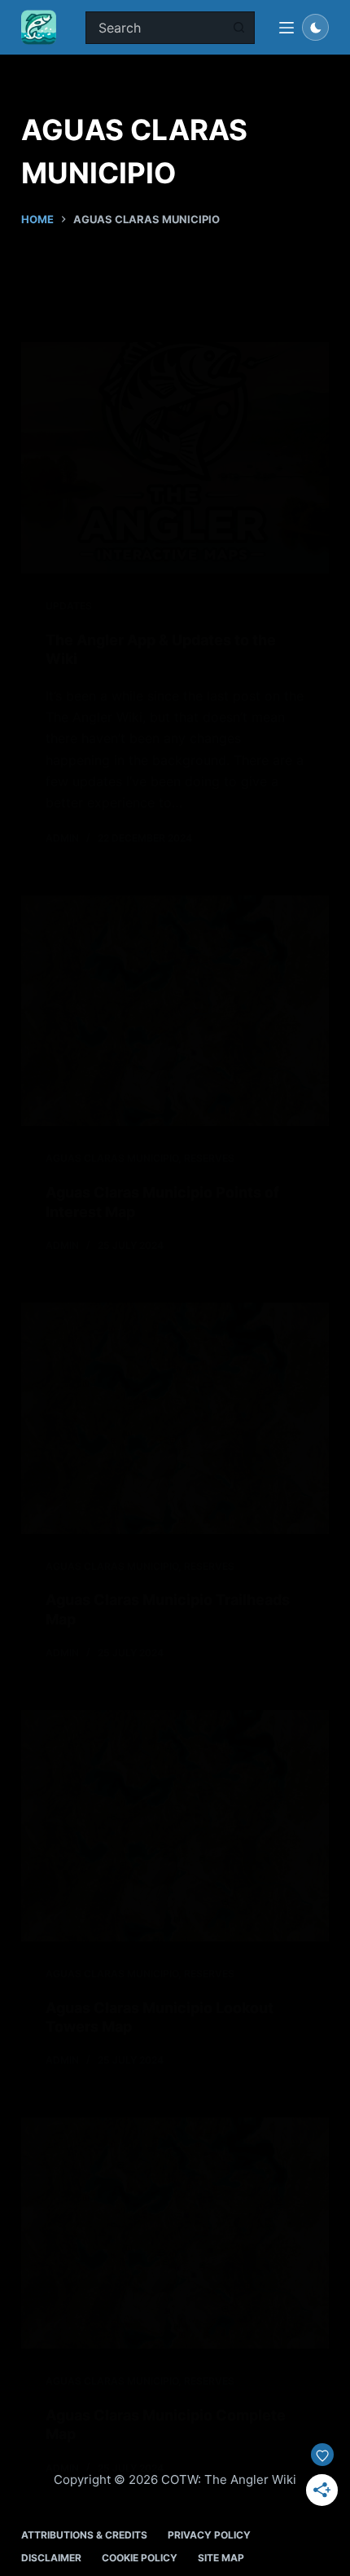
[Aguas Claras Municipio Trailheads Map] (175, 1418)
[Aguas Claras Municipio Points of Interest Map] (175, 1011)
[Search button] (238, 28)
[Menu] (287, 28)
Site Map (221, 2558)
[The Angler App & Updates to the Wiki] (175, 458)
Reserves (209, 1158)
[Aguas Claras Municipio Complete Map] (175, 2233)
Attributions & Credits (84, 2535)
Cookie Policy (140, 2558)
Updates (69, 606)
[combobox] (155, 28)
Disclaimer (51, 2558)
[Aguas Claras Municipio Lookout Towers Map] (175, 1826)
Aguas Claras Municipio (112, 1158)
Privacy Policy (209, 2535)
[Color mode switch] (315, 27)
